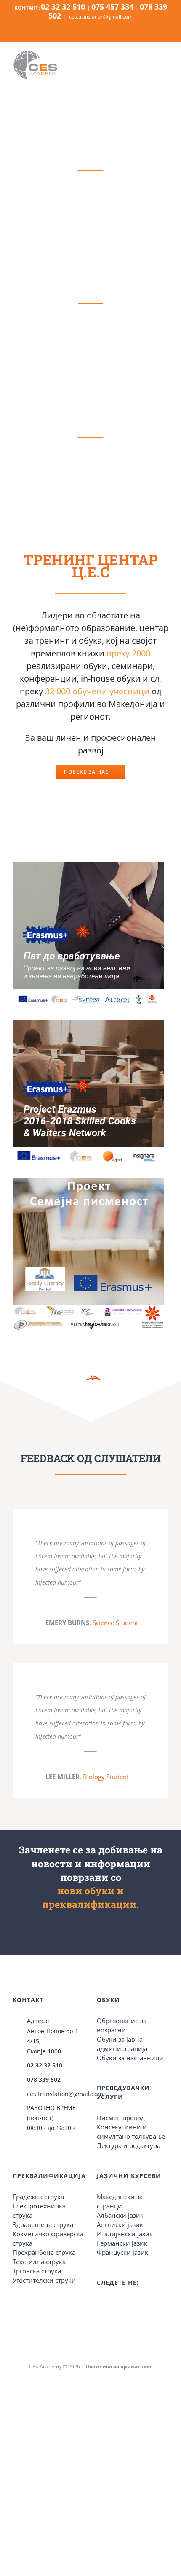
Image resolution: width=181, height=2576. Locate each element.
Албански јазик (120, 2215)
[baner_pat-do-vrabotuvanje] (88, 865)
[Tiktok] (122, 2304)
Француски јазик (122, 2252)
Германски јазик (122, 2243)
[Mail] (133, 2304)
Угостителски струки (44, 2280)
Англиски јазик (120, 2224)
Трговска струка (37, 2271)
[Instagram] (111, 2304)
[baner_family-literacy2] (88, 1181)
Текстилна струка (39, 2262)
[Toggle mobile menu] (163, 66)
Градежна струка (38, 2197)
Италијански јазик (125, 2234)
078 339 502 (44, 2079)
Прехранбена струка (44, 2252)
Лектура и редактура (129, 2145)
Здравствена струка (43, 2224)
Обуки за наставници (130, 2058)
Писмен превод (121, 2118)
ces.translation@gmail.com (101, 17)
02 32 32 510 (45, 2065)
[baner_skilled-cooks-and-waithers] (88, 1023)
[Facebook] (99, 2304)
